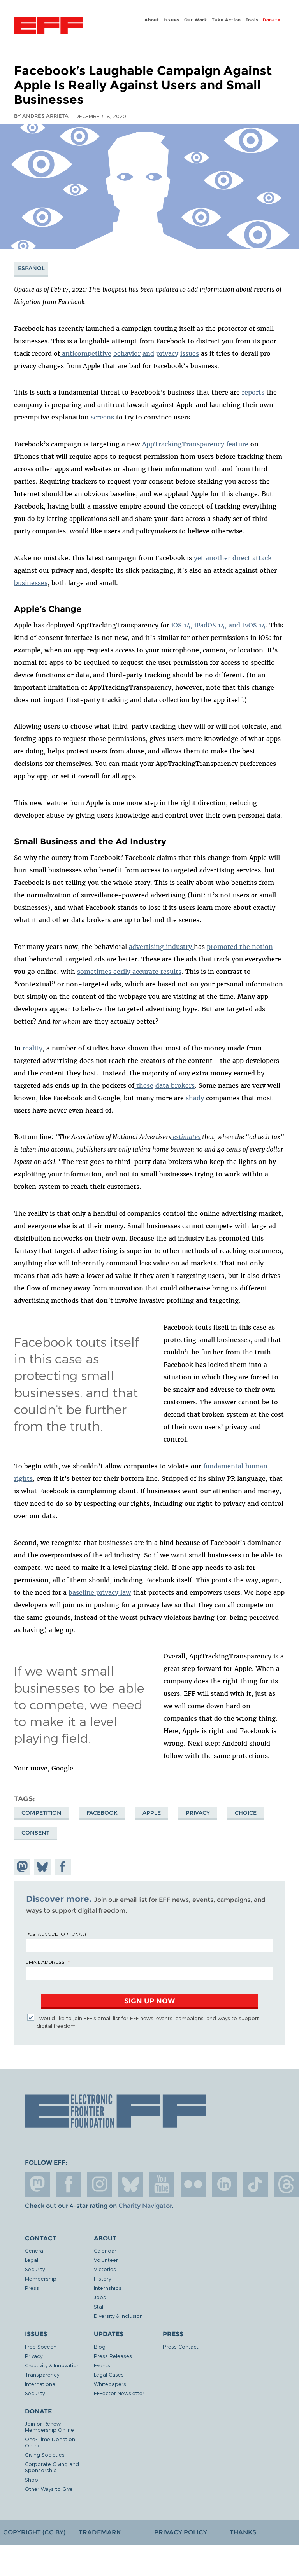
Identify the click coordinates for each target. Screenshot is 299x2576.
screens (102, 417)
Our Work (196, 20)
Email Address (45, 1962)
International (41, 2384)
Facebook (102, 1813)
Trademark (100, 2532)
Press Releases (113, 2356)
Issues (171, 20)
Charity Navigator (145, 2206)
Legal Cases (109, 2374)
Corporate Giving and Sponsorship (52, 2467)
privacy (198, 1813)
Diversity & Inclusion (118, 2316)
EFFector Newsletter (119, 2393)
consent (35, 1833)
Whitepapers (110, 2384)
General (35, 2250)
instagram (100, 2184)
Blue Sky (131, 2184)
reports (253, 392)
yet (199, 558)
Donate (272, 20)
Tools (252, 20)
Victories (105, 2269)
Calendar (105, 2250)
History (102, 2278)
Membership (41, 2278)
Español (31, 268)
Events (102, 2365)
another (218, 558)
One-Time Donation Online (50, 2442)
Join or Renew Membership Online (49, 2427)
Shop (32, 2479)
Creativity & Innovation (52, 2365)
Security (35, 2269)
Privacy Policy (181, 2532)
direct (241, 558)
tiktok (255, 2184)
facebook (69, 2184)
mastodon (37, 2184)
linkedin (224, 2184)
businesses (31, 583)
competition (41, 1813)
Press (32, 2288)
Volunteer (106, 2260)
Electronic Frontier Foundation (48, 27)
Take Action (226, 20)
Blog (100, 2346)
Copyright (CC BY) (34, 2532)
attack (262, 558)
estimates (186, 1137)
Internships (108, 2288)
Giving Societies (45, 2455)
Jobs (100, 2297)
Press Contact (181, 2346)
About (152, 20)
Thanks (243, 2532)
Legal (32, 2260)
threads (287, 2184)
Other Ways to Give (49, 2489)
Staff (99, 2306)
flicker (193, 2184)
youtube (162, 2184)
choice (246, 1813)
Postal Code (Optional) (56, 1934)
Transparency (42, 2374)
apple (152, 1813)
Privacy (34, 2356)
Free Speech (41, 2346)
